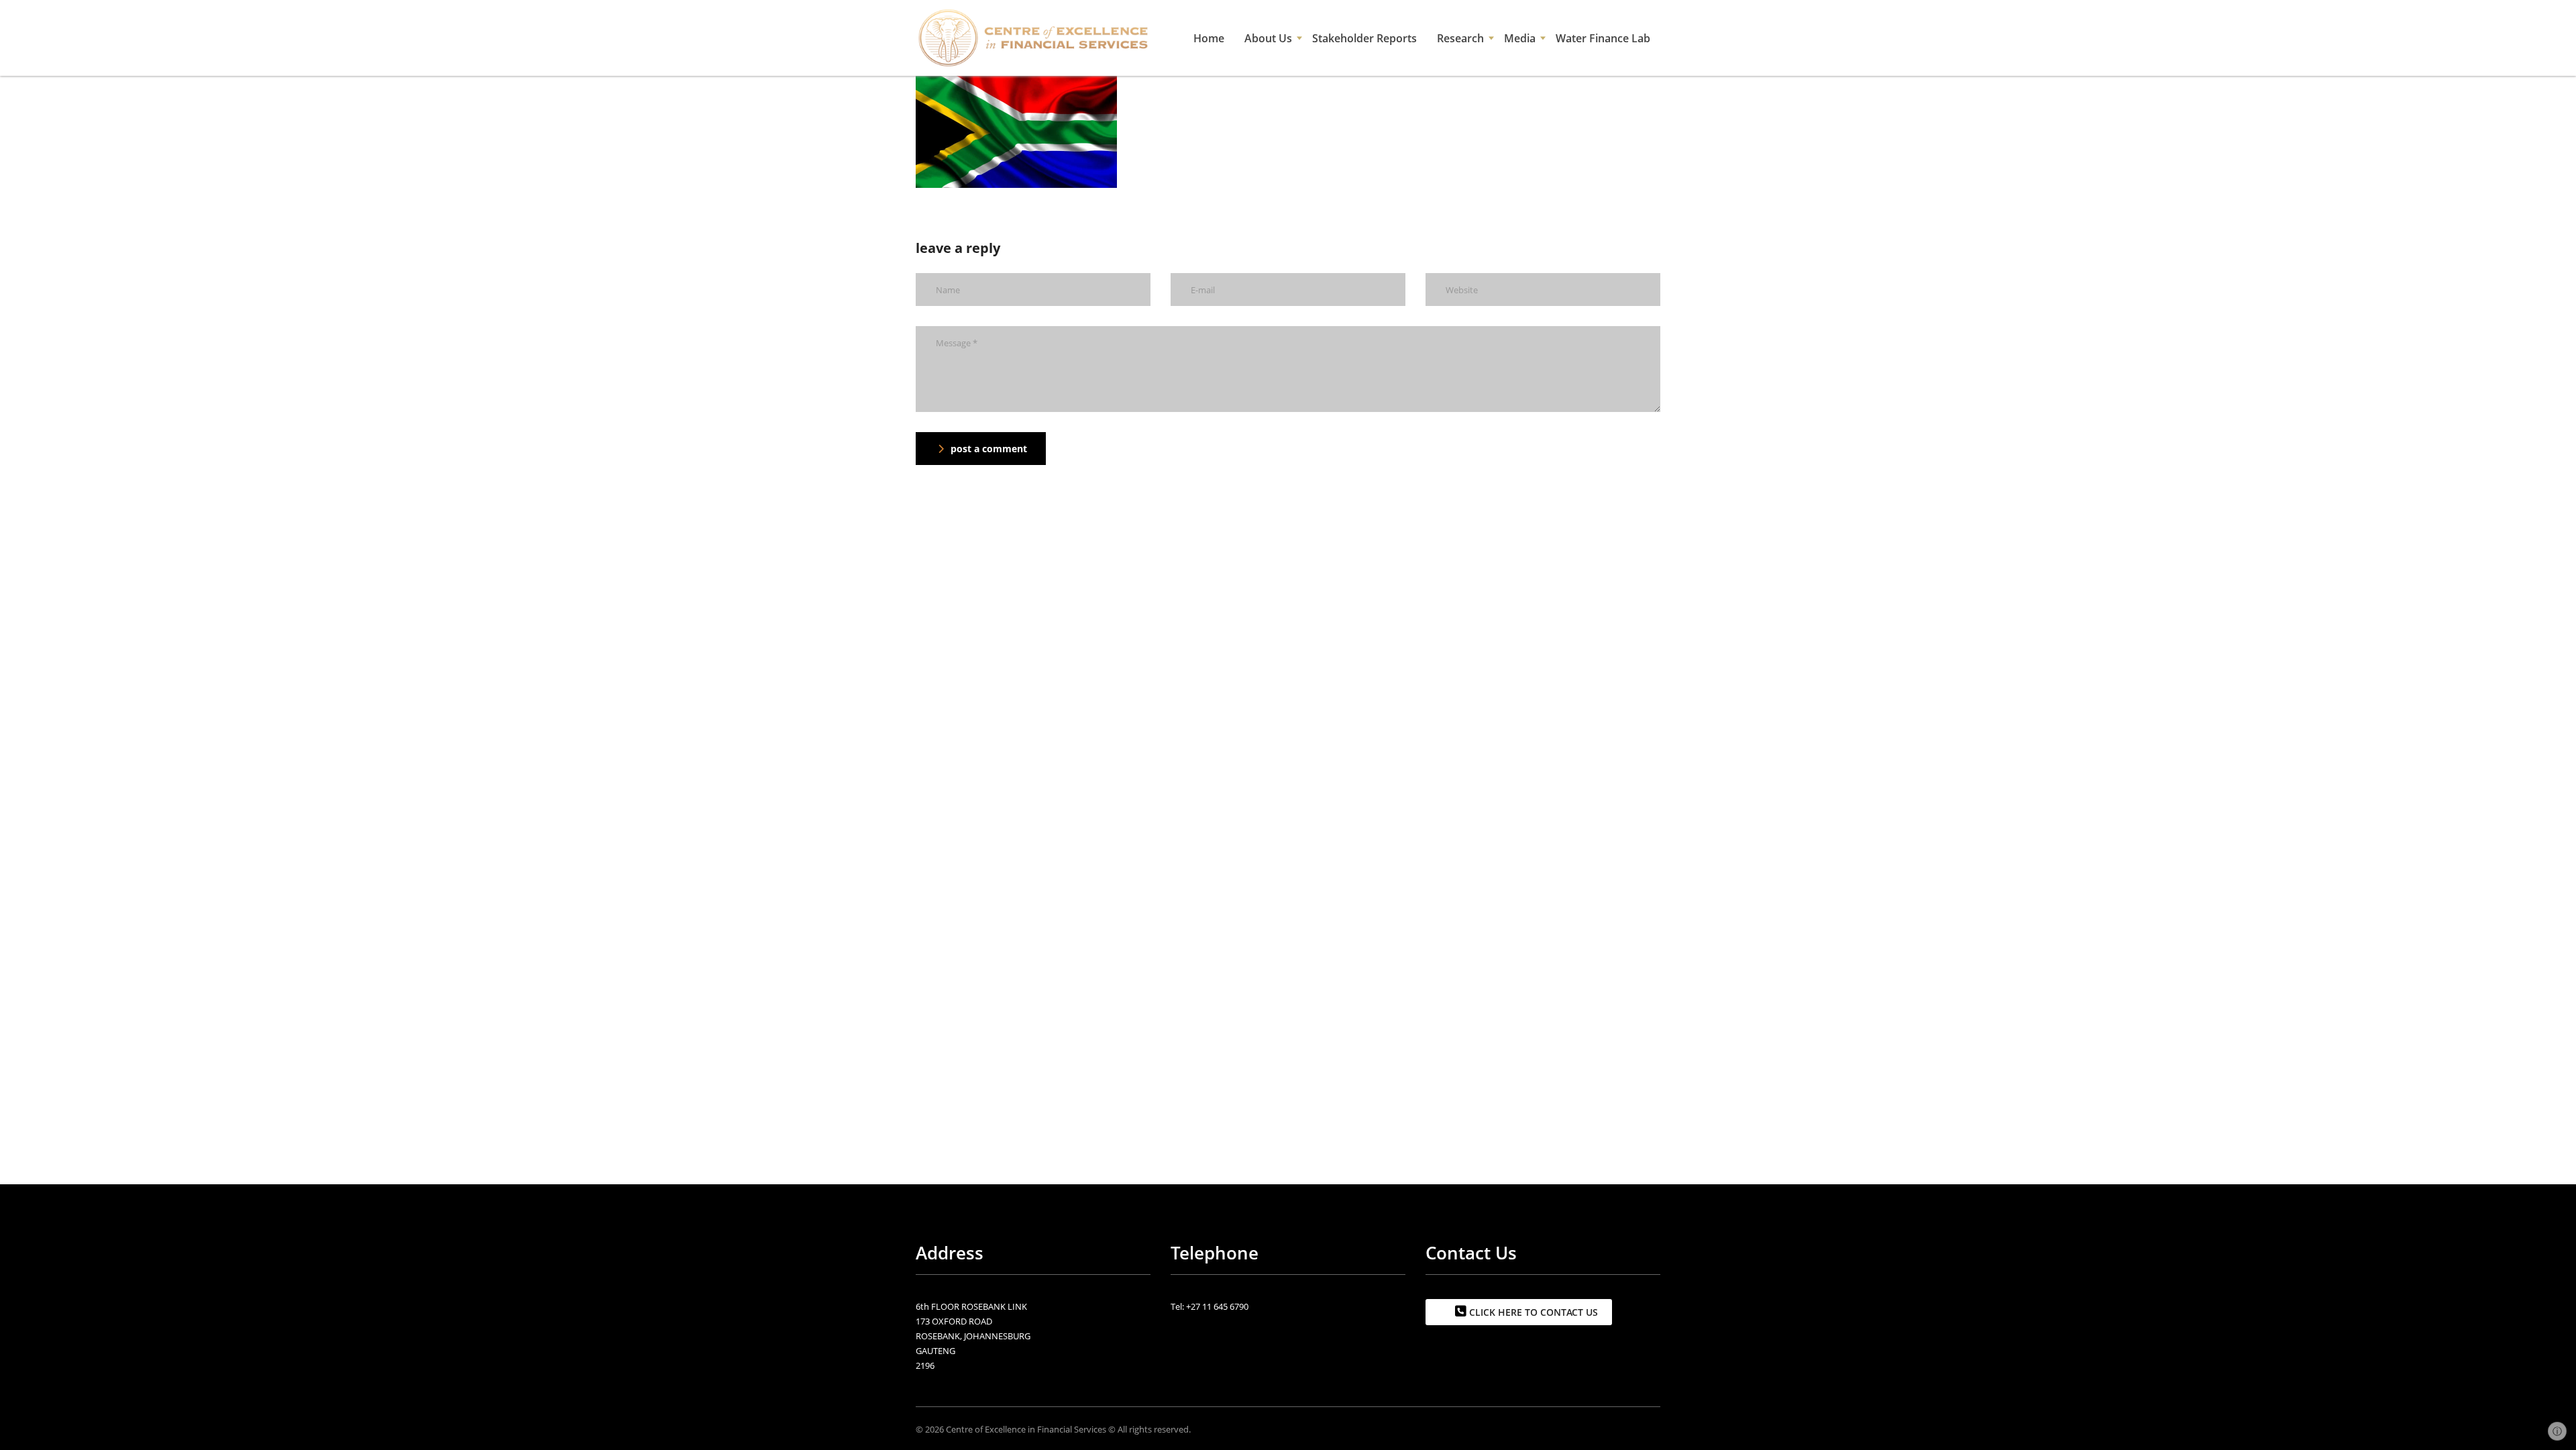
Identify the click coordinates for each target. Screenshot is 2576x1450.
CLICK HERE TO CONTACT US (1532, 1312)
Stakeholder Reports (1364, 38)
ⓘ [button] (2557, 1431)
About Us (1268, 38)
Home (1209, 38)
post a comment (989, 449)
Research (1460, 38)
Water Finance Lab (1603, 38)
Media (1520, 38)
